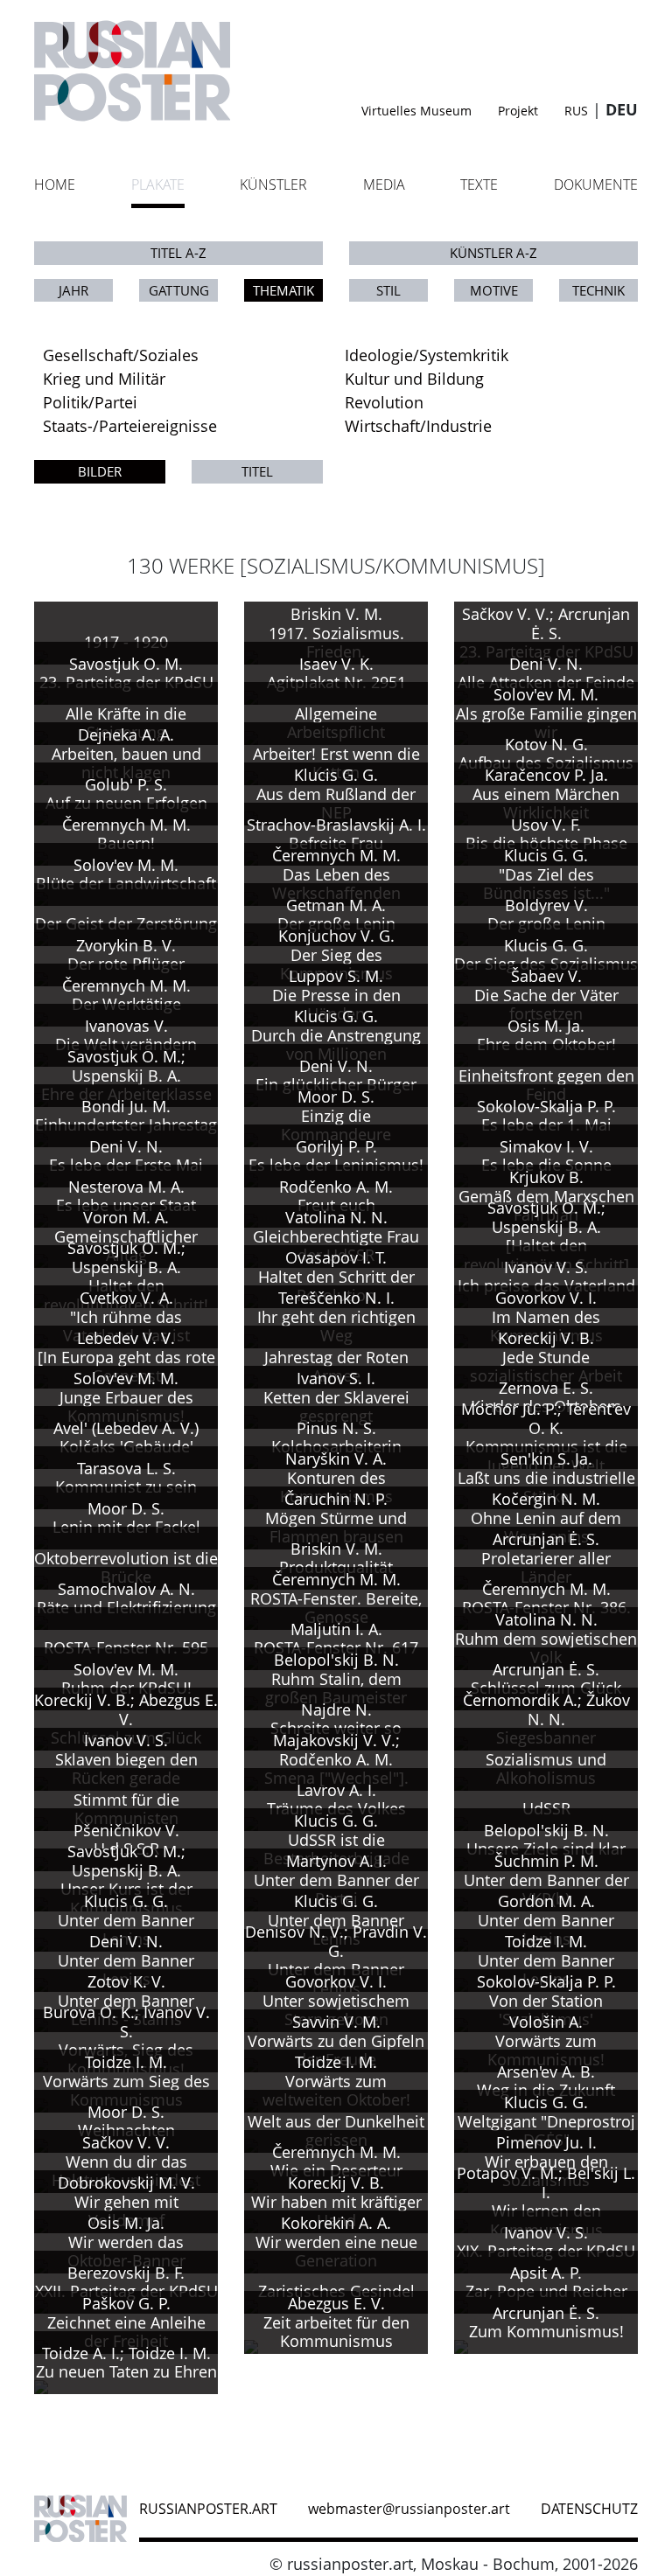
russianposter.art (208, 2509)
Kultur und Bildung (414, 379)
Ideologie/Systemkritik (427, 355)
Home (55, 184)
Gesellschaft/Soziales (121, 355)
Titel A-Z (178, 253)
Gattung (179, 290)
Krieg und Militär (104, 379)
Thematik (283, 290)
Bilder (100, 471)
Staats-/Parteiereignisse (130, 426)
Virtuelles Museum (416, 111)
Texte (479, 184)
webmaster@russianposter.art (409, 2509)
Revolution (384, 402)
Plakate (158, 184)
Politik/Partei (90, 402)
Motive (494, 290)
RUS (576, 111)
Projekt (518, 111)
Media (384, 184)
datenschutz (589, 2509)
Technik (598, 290)
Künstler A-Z (493, 253)
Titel (257, 471)
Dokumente (596, 184)
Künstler (273, 184)
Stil (388, 290)
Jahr (73, 290)
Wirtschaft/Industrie (418, 426)
